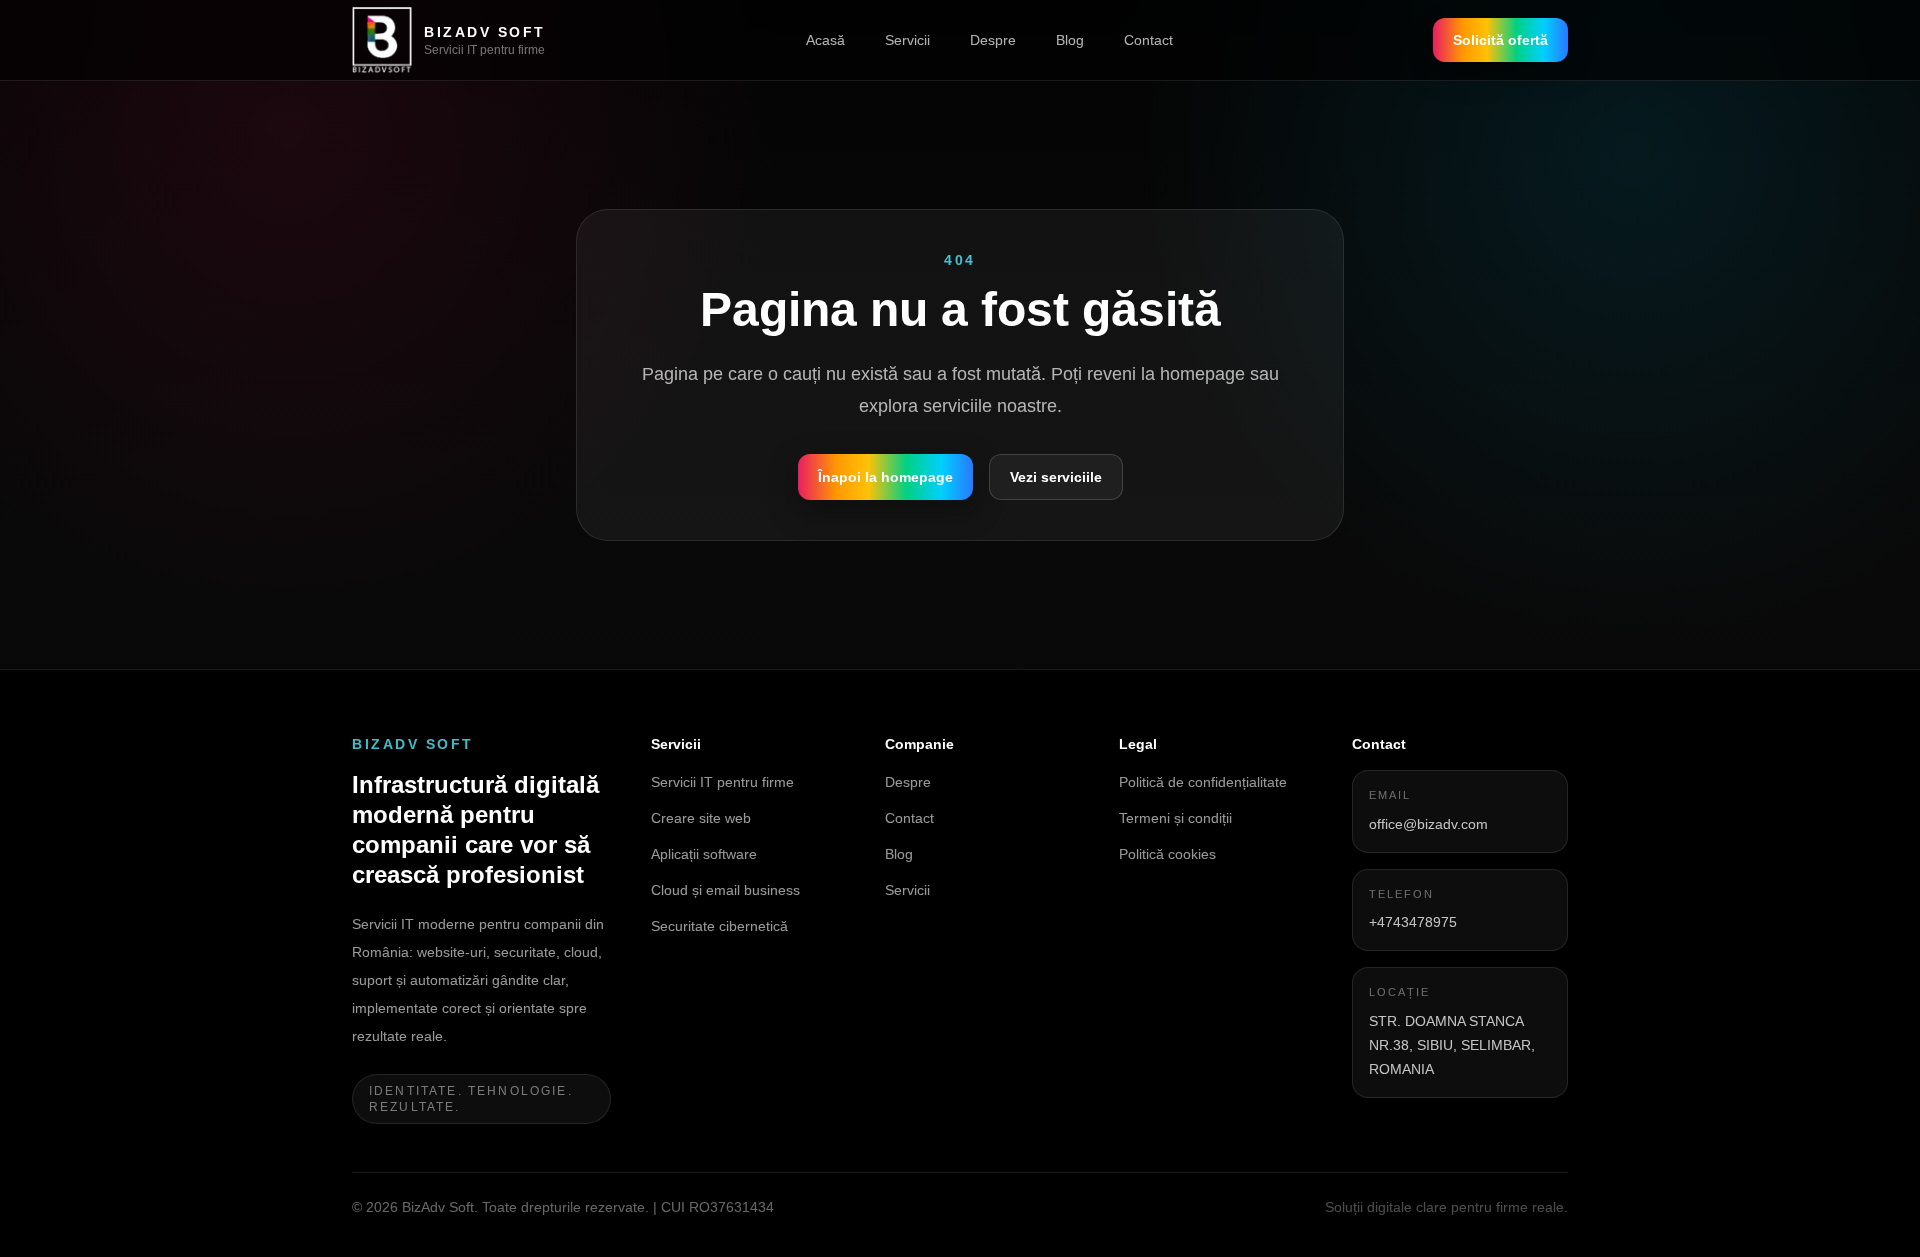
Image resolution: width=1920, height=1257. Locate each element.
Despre (993, 40)
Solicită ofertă (1500, 40)
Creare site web (701, 818)
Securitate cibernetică (719, 926)
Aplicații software (704, 854)
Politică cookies (1167, 854)
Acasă (825, 40)
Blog (1070, 40)
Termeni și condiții (1175, 818)
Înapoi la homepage (885, 477)
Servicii (907, 40)
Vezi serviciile (1056, 477)
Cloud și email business (725, 890)
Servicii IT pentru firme (722, 782)
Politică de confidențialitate (1203, 782)
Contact (1148, 40)
